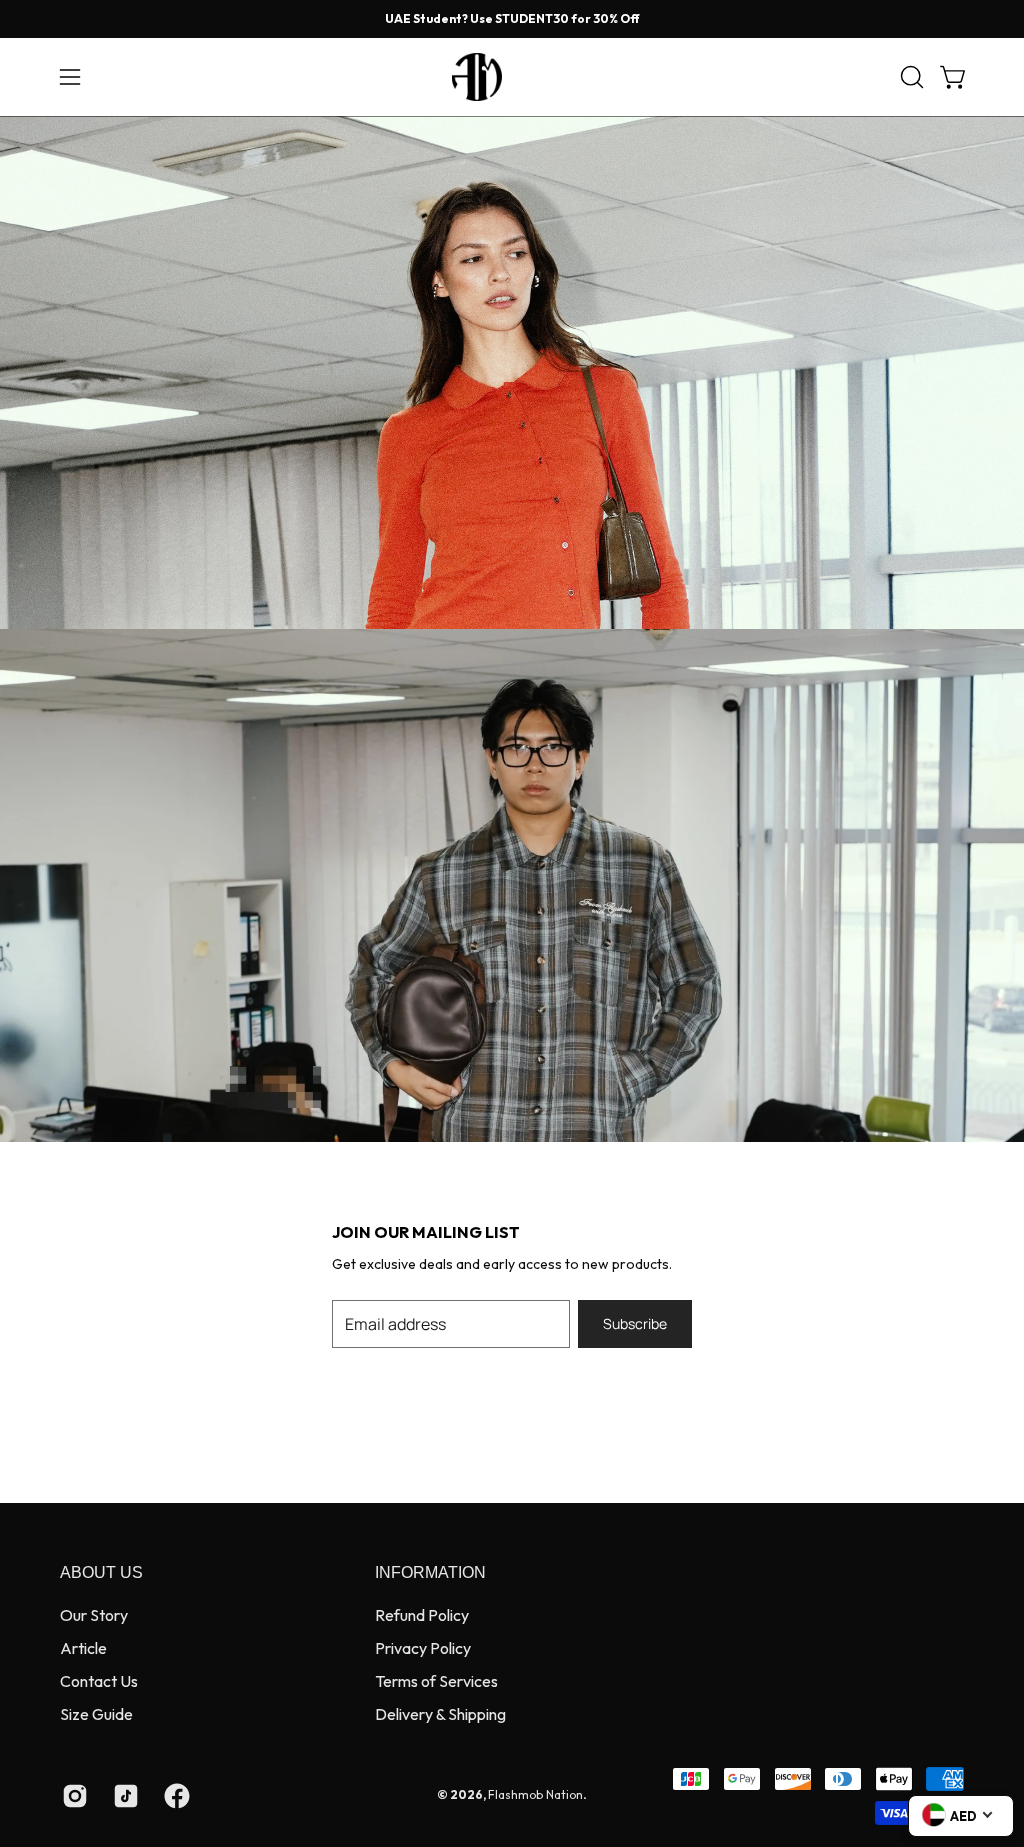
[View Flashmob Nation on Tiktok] (123, 1796)
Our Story (94, 1615)
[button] (910, 77)
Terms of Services (436, 1681)
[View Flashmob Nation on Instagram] (72, 1796)
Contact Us (99, 1681)
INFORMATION (430, 1572)
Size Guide (96, 1714)
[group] (512, 19)
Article (83, 1648)
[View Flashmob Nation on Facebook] (174, 1796)
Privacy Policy (423, 1648)
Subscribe (635, 1323)
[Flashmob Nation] (512, 77)
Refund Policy (422, 1615)
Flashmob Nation (535, 1794)
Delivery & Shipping (440, 1714)
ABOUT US (101, 1572)
